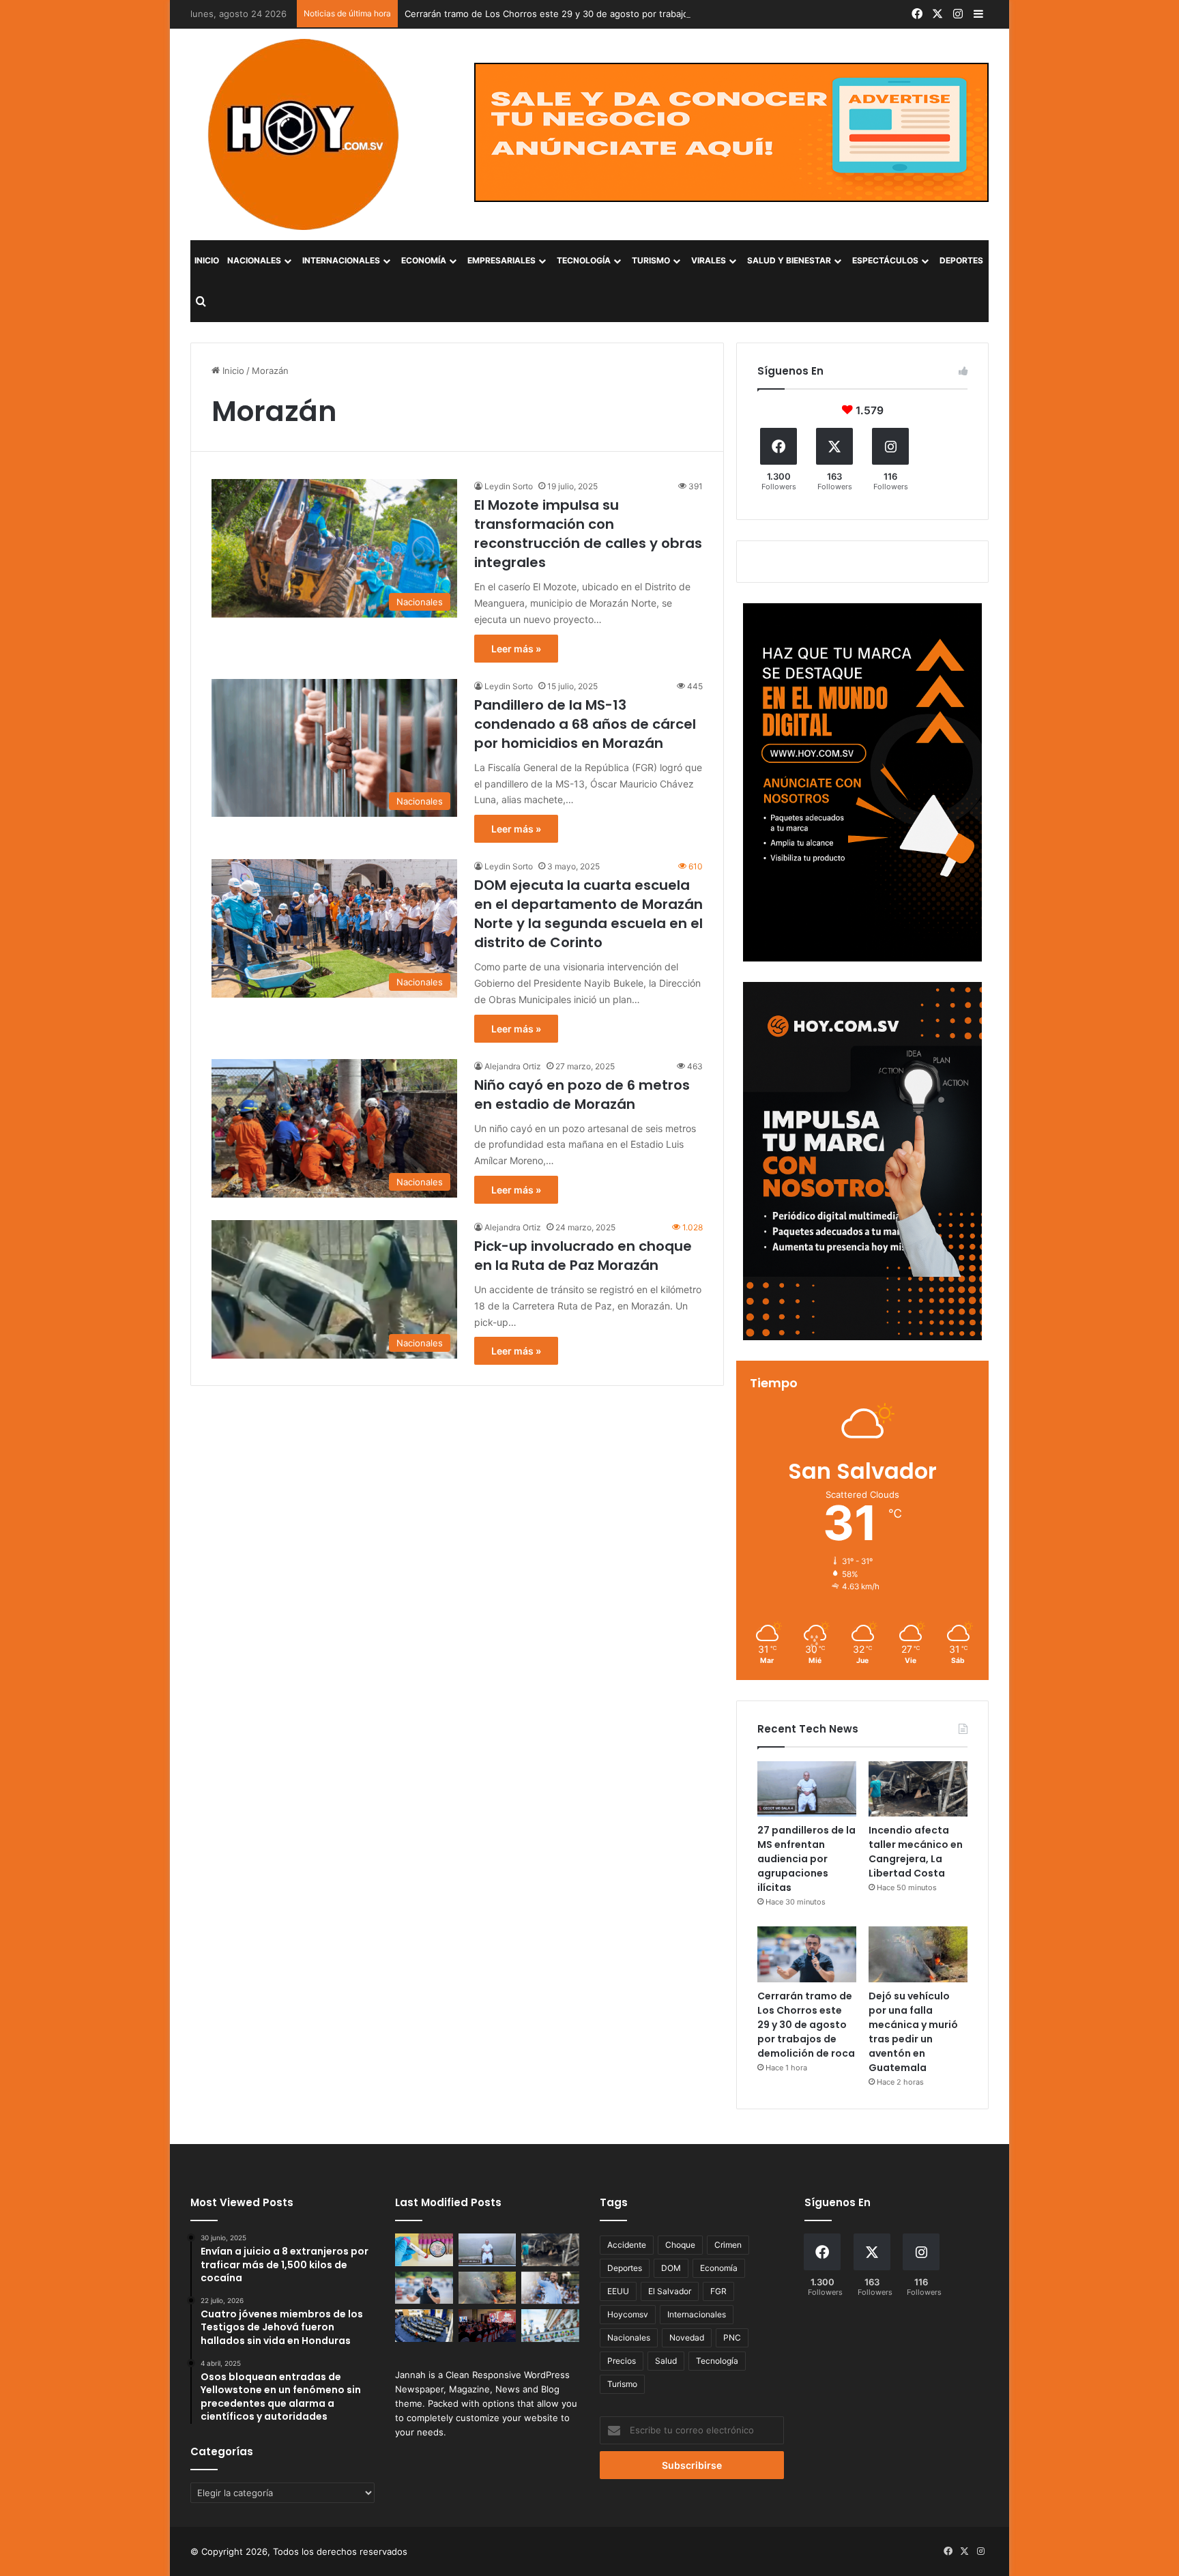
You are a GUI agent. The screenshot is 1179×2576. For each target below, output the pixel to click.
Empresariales (501, 260)
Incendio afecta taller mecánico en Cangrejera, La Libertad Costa (916, 1852)
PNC (732, 2338)
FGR (718, 2291)
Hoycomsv (628, 2314)
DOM (671, 2268)
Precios (622, 2361)
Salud (666, 2361)
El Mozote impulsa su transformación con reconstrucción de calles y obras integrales (588, 534)
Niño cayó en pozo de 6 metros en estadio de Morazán (582, 1095)
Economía (424, 260)
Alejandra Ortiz (513, 1066)
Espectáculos (885, 260)
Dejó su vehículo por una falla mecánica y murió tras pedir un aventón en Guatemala (913, 2032)
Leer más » (516, 649)
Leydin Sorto (509, 486)
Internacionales (341, 260)
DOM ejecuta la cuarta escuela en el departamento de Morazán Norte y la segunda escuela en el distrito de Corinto (588, 914)
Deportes (961, 260)
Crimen (728, 2245)
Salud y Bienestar (789, 260)
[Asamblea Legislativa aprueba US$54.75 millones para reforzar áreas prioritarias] (550, 2326)
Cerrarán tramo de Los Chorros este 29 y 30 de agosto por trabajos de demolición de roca (597, 14)
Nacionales (254, 260)
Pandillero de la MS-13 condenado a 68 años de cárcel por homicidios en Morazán (585, 724)
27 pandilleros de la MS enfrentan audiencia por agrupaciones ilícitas (806, 1859)
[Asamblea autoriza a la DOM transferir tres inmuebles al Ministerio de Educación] (424, 2326)
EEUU (618, 2291)
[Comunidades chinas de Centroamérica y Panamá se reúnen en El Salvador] (487, 2326)
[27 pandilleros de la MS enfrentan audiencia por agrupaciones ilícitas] (807, 1789)
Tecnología (584, 260)
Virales (709, 260)
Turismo (651, 260)
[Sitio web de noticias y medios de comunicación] (305, 134)
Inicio (207, 260)
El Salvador (670, 2291)
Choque (680, 2245)
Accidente (627, 2245)
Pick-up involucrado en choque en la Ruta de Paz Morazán (583, 1256)
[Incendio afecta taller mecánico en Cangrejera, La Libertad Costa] (918, 1789)
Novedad (687, 2338)
